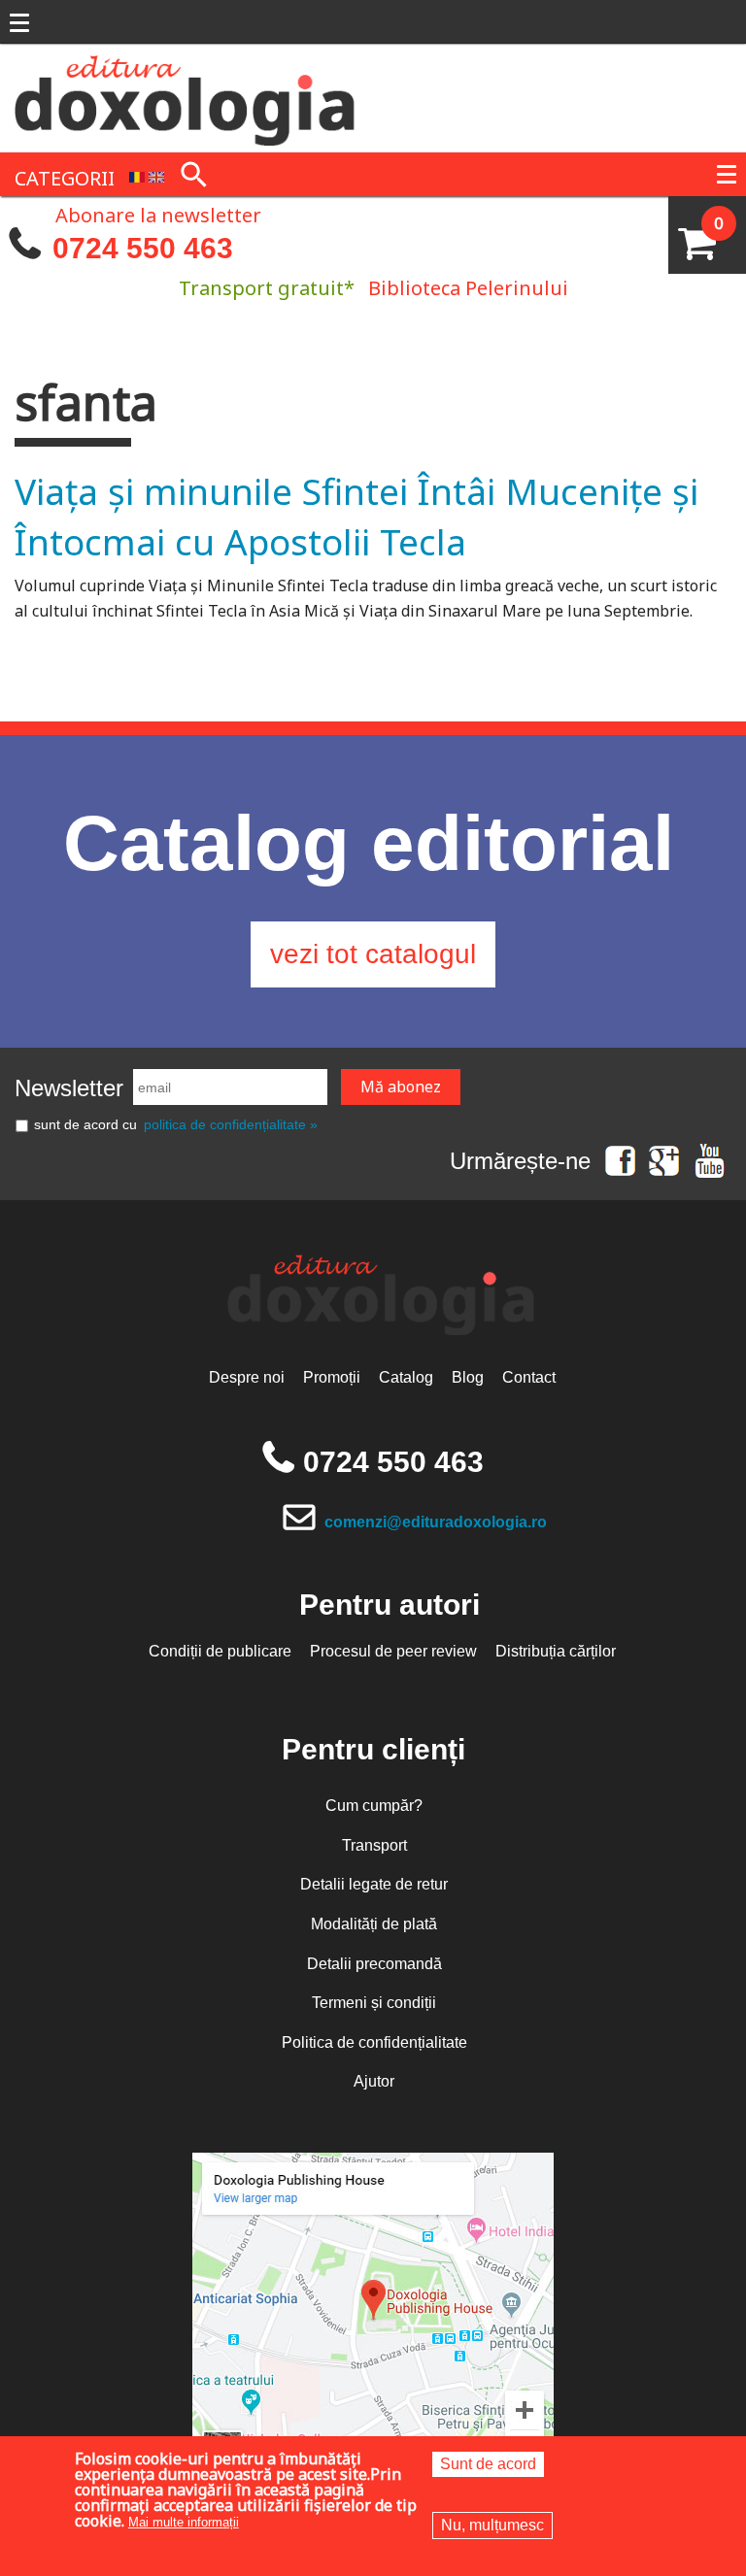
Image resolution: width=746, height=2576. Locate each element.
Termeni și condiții (374, 2003)
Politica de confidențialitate (374, 2042)
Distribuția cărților (556, 1651)
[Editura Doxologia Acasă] (186, 96)
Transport (374, 1845)
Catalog (406, 1377)
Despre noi (247, 1377)
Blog (468, 1377)
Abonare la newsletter (158, 214)
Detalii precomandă (374, 1964)
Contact (529, 1377)
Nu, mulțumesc (492, 2525)
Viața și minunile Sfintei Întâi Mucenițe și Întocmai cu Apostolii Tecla (356, 516)
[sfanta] (137, 176)
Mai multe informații (184, 2522)
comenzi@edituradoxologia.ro (436, 1522)
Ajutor (374, 2081)
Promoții (332, 1377)
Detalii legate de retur (374, 1884)
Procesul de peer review (393, 1651)
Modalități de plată (374, 1924)
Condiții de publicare (220, 1651)
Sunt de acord (488, 2464)
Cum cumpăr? (374, 1806)
